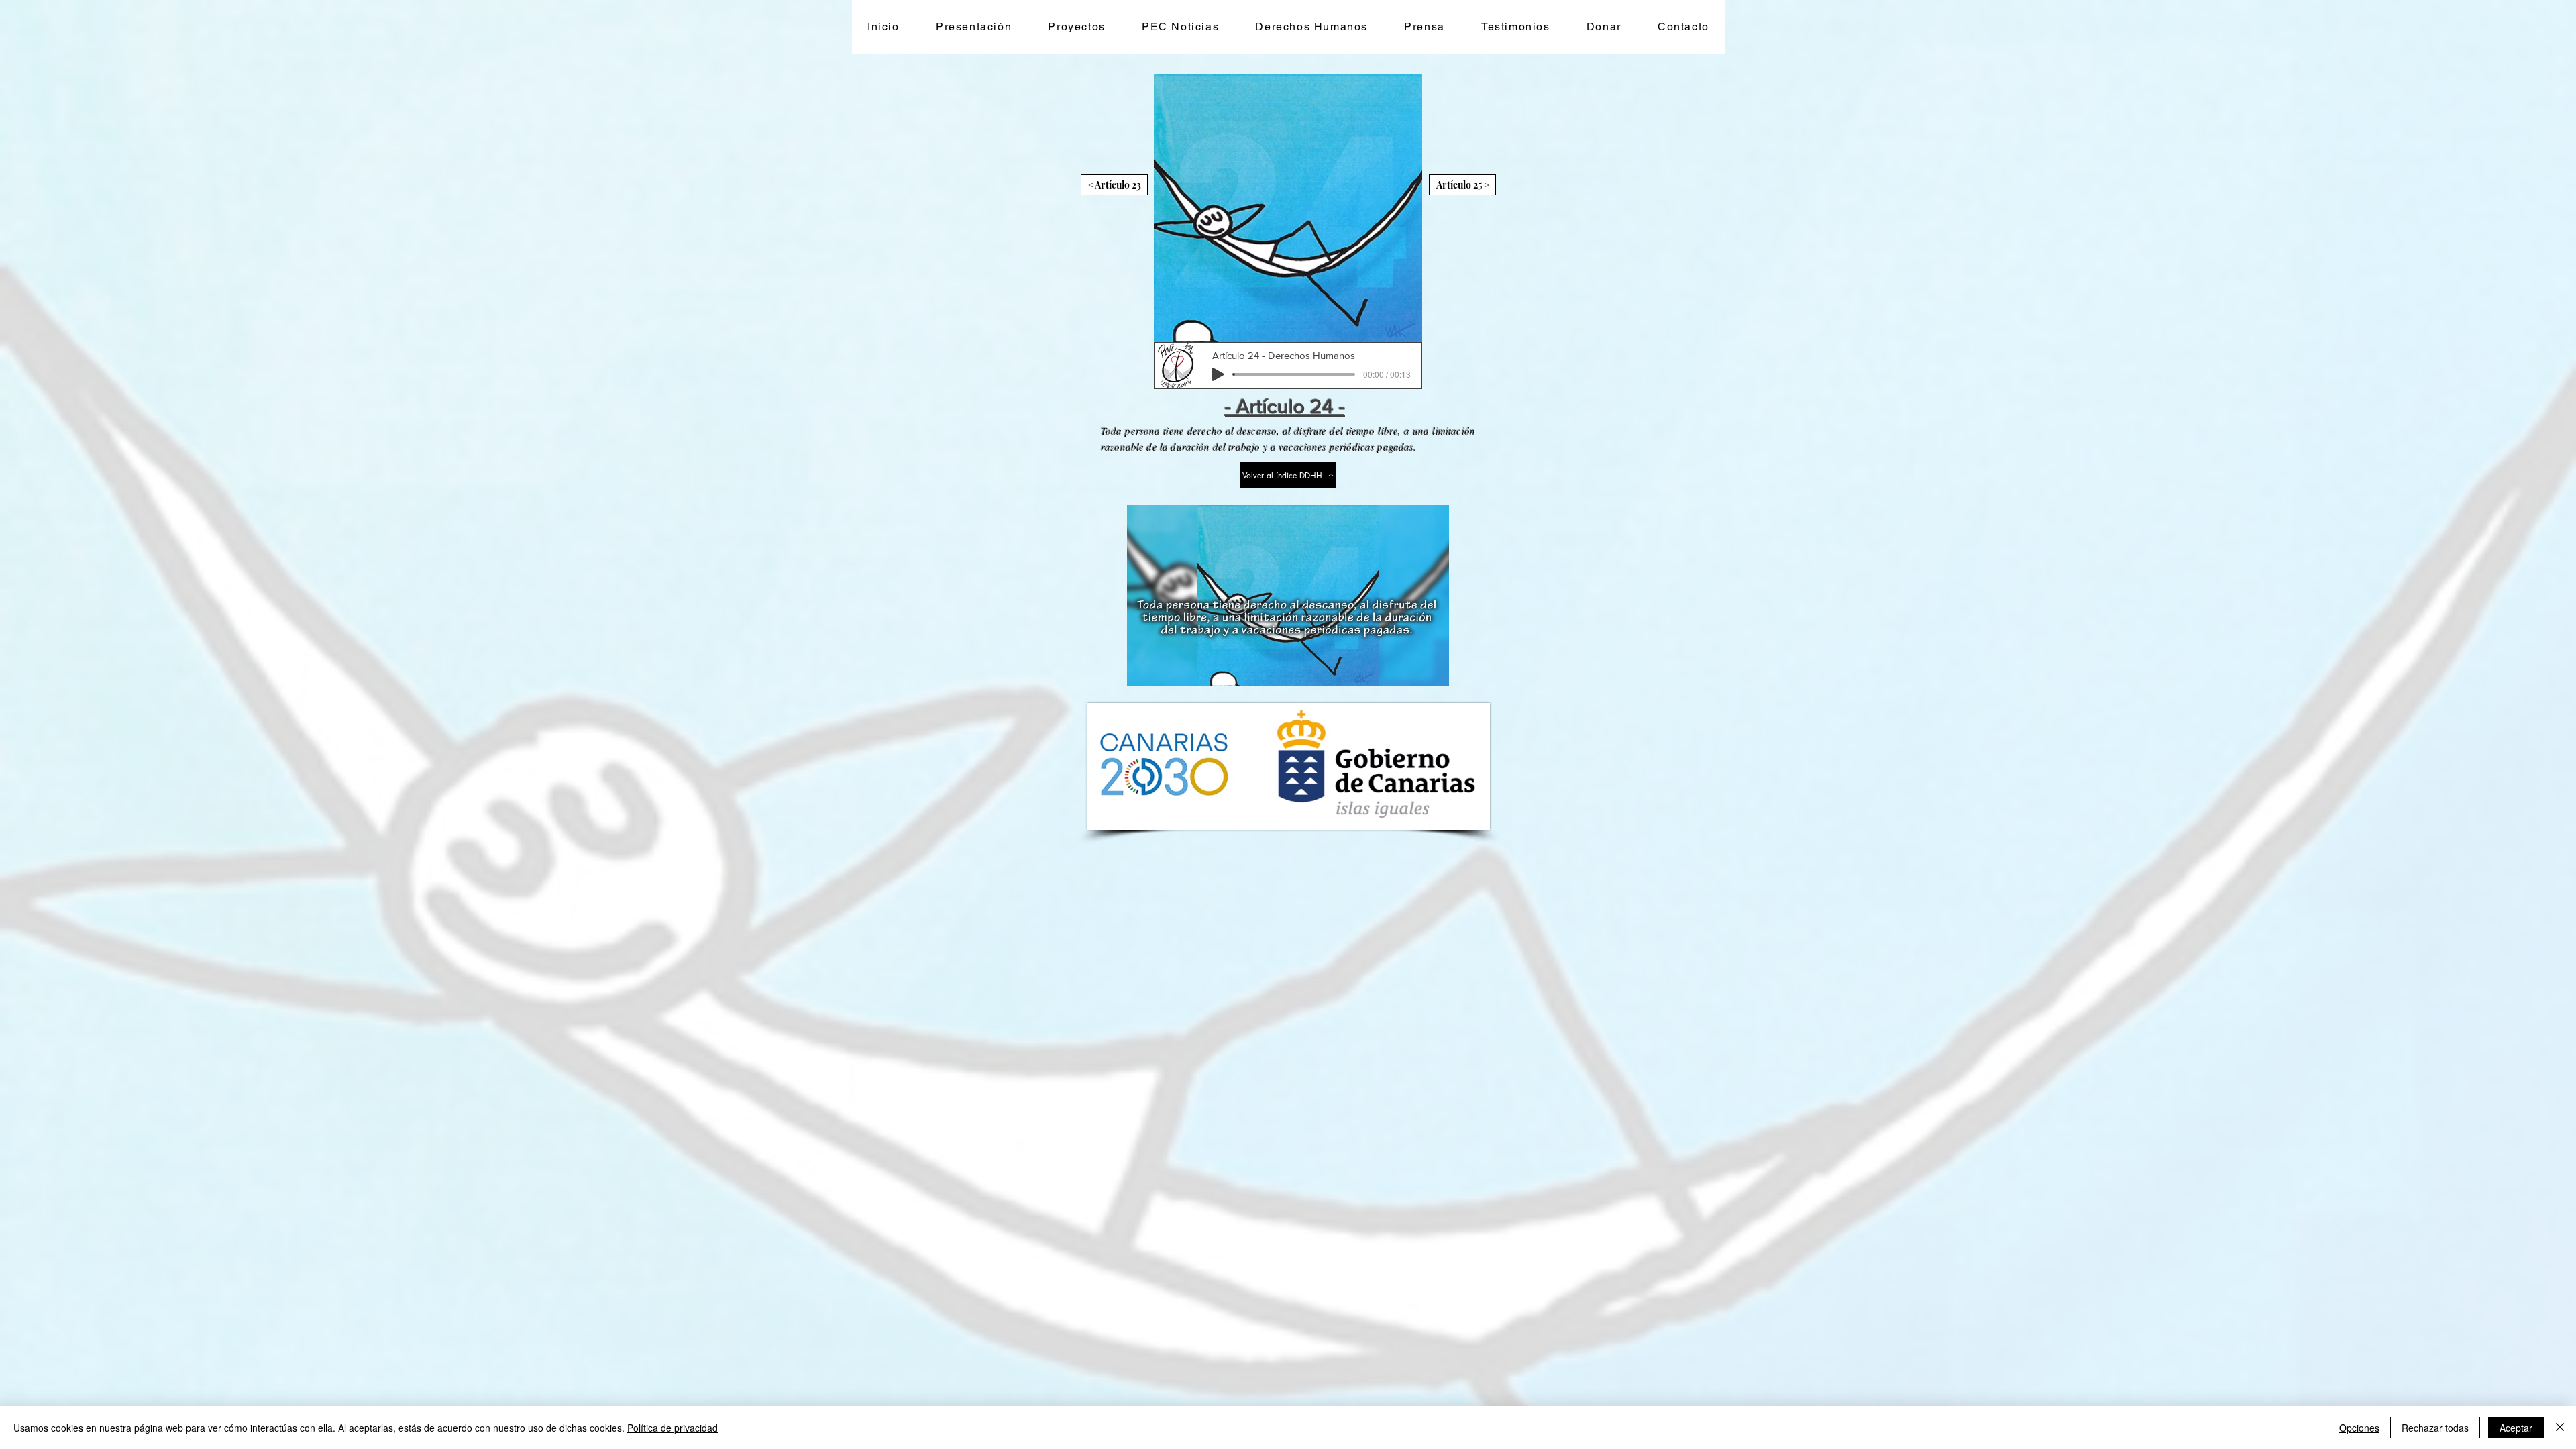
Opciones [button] (2359, 1428)
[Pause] (1144, 668)
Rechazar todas (2435, 1428)
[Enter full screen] (1431, 668)
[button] (1077, 27)
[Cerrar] (2560, 1428)
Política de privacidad (673, 1428)
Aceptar (2516, 1428)
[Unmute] (1167, 668)
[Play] (1218, 374)
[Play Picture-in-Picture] (1408, 668)
